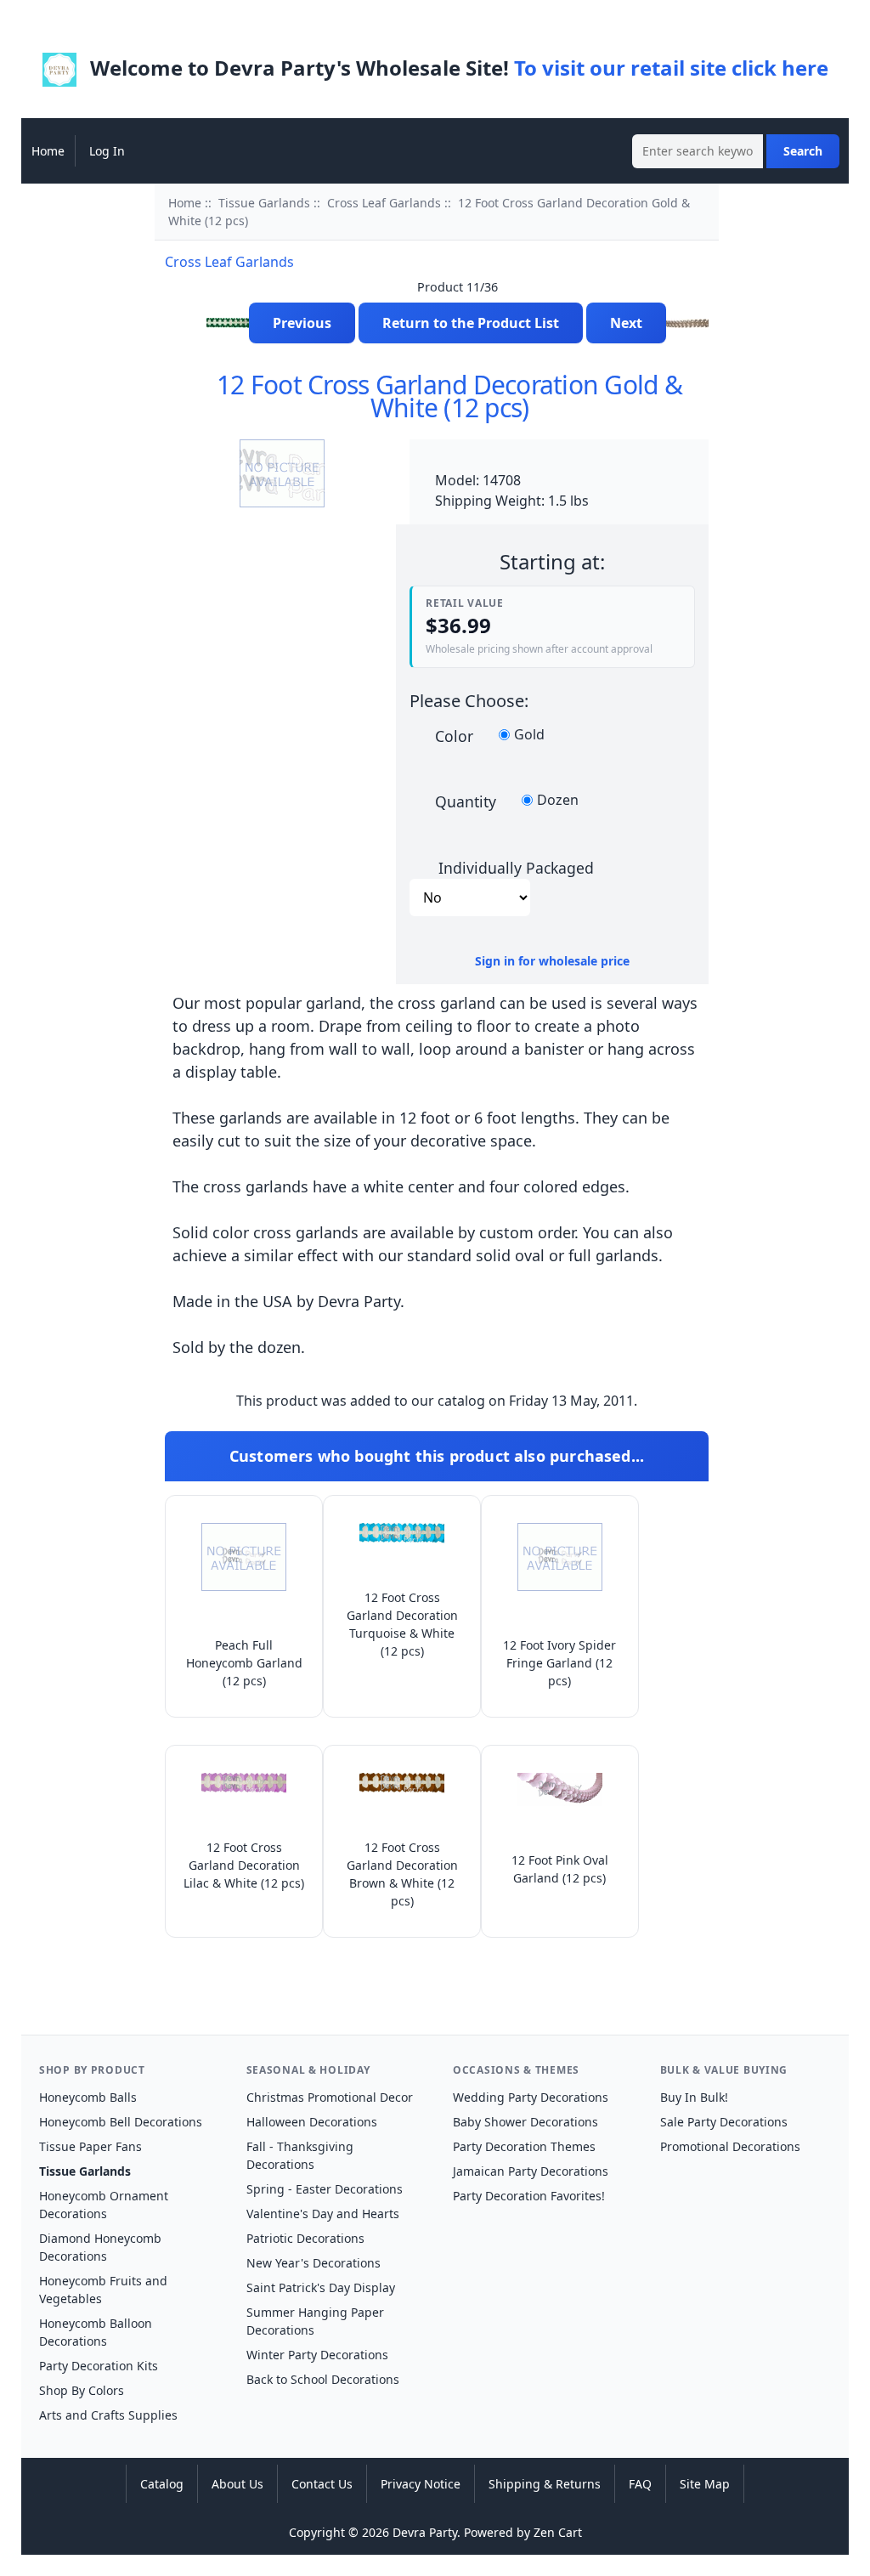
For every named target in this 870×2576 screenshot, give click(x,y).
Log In (107, 151)
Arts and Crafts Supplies (108, 2415)
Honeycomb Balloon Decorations (96, 2332)
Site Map (705, 2484)
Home (48, 151)
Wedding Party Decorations (531, 2097)
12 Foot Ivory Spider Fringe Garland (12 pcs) (559, 1663)
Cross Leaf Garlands (384, 203)
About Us (237, 2484)
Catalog (162, 2484)
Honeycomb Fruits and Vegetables (103, 2290)
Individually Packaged (516, 867)
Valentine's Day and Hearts (323, 2214)
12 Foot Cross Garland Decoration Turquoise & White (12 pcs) (402, 1624)
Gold (529, 735)
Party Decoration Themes (524, 2146)
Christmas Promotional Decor (330, 2097)
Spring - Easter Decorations (325, 2189)
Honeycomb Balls (88, 2097)
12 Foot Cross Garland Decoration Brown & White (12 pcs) (402, 1874)
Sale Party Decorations (724, 2122)
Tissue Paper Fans (90, 2146)
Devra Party (425, 2532)
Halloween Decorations (312, 2122)
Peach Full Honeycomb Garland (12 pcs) (244, 1663)
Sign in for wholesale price (552, 961)
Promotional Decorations (730, 2146)
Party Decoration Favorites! (529, 2196)
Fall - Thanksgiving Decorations (300, 2155)
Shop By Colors (82, 2390)
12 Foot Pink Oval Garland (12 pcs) (560, 1869)
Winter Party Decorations (317, 2355)
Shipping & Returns (545, 2484)
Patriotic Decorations (305, 2238)
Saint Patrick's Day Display (321, 2287)
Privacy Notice (421, 2484)
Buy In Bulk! (694, 2097)
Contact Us (322, 2484)
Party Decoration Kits (99, 2366)
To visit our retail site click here (671, 68)
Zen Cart (558, 2532)
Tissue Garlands (264, 203)
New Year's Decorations (314, 2263)
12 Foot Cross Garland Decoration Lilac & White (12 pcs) (244, 1865)
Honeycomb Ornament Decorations (104, 2205)
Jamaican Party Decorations (531, 2171)
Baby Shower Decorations (525, 2122)
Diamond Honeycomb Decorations (100, 2247)
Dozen (558, 801)
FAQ (640, 2484)
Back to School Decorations (323, 2379)
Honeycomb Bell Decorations (121, 2122)
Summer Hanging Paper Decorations (315, 2321)
